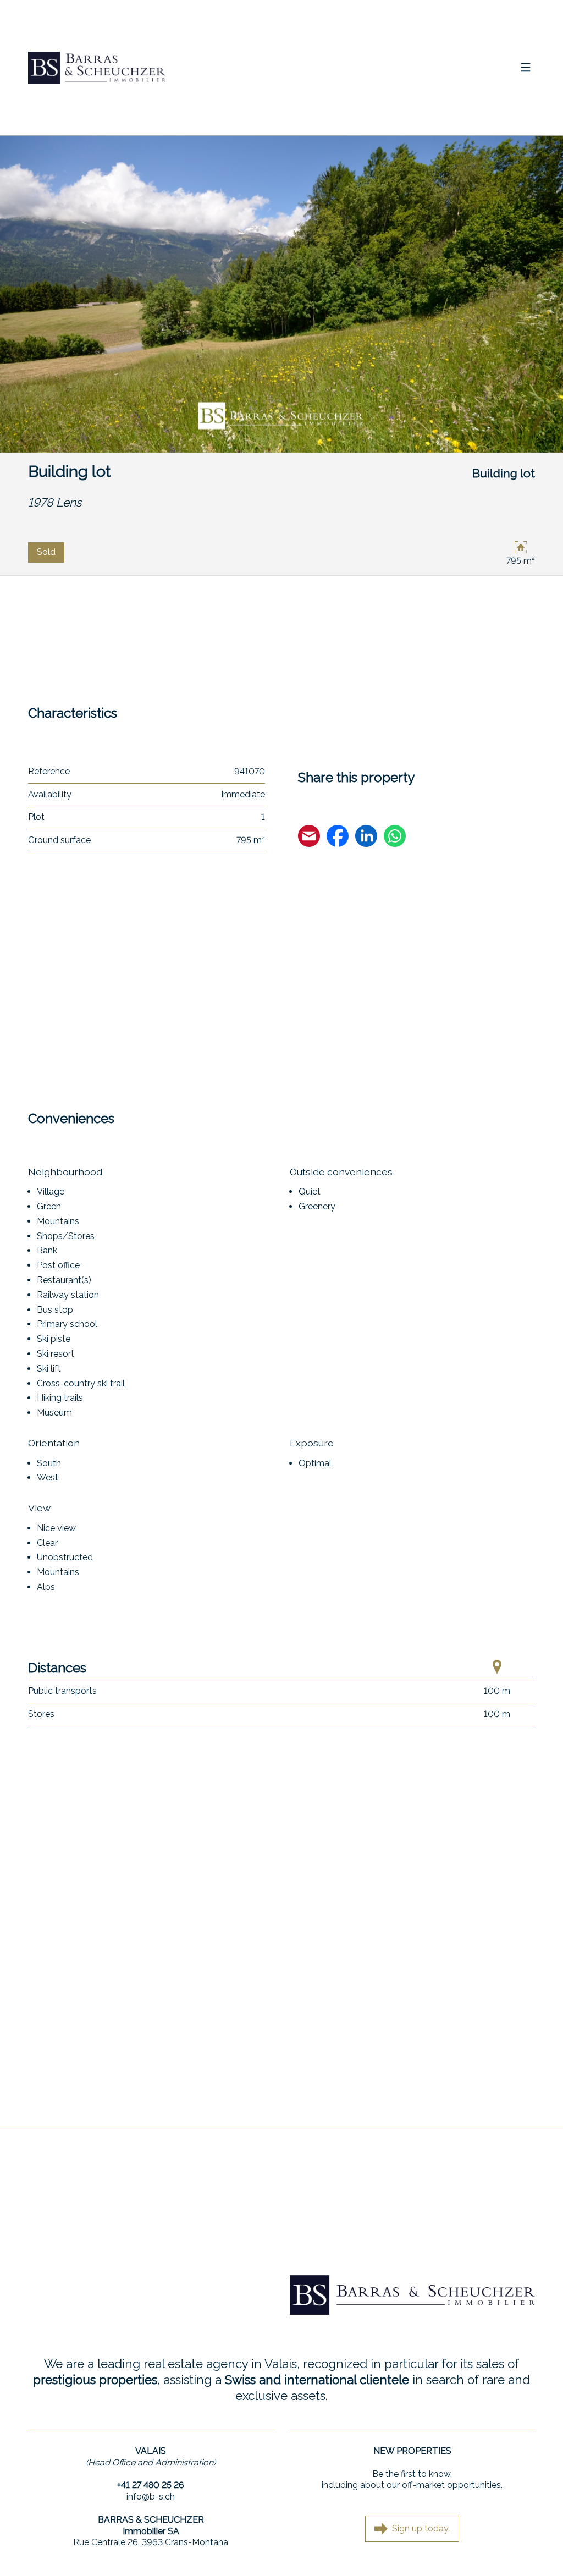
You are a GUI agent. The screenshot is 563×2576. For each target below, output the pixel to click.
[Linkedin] (366, 838)
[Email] (309, 838)
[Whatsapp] (395, 838)
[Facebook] (338, 838)
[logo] (97, 68)
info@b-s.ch (151, 2497)
